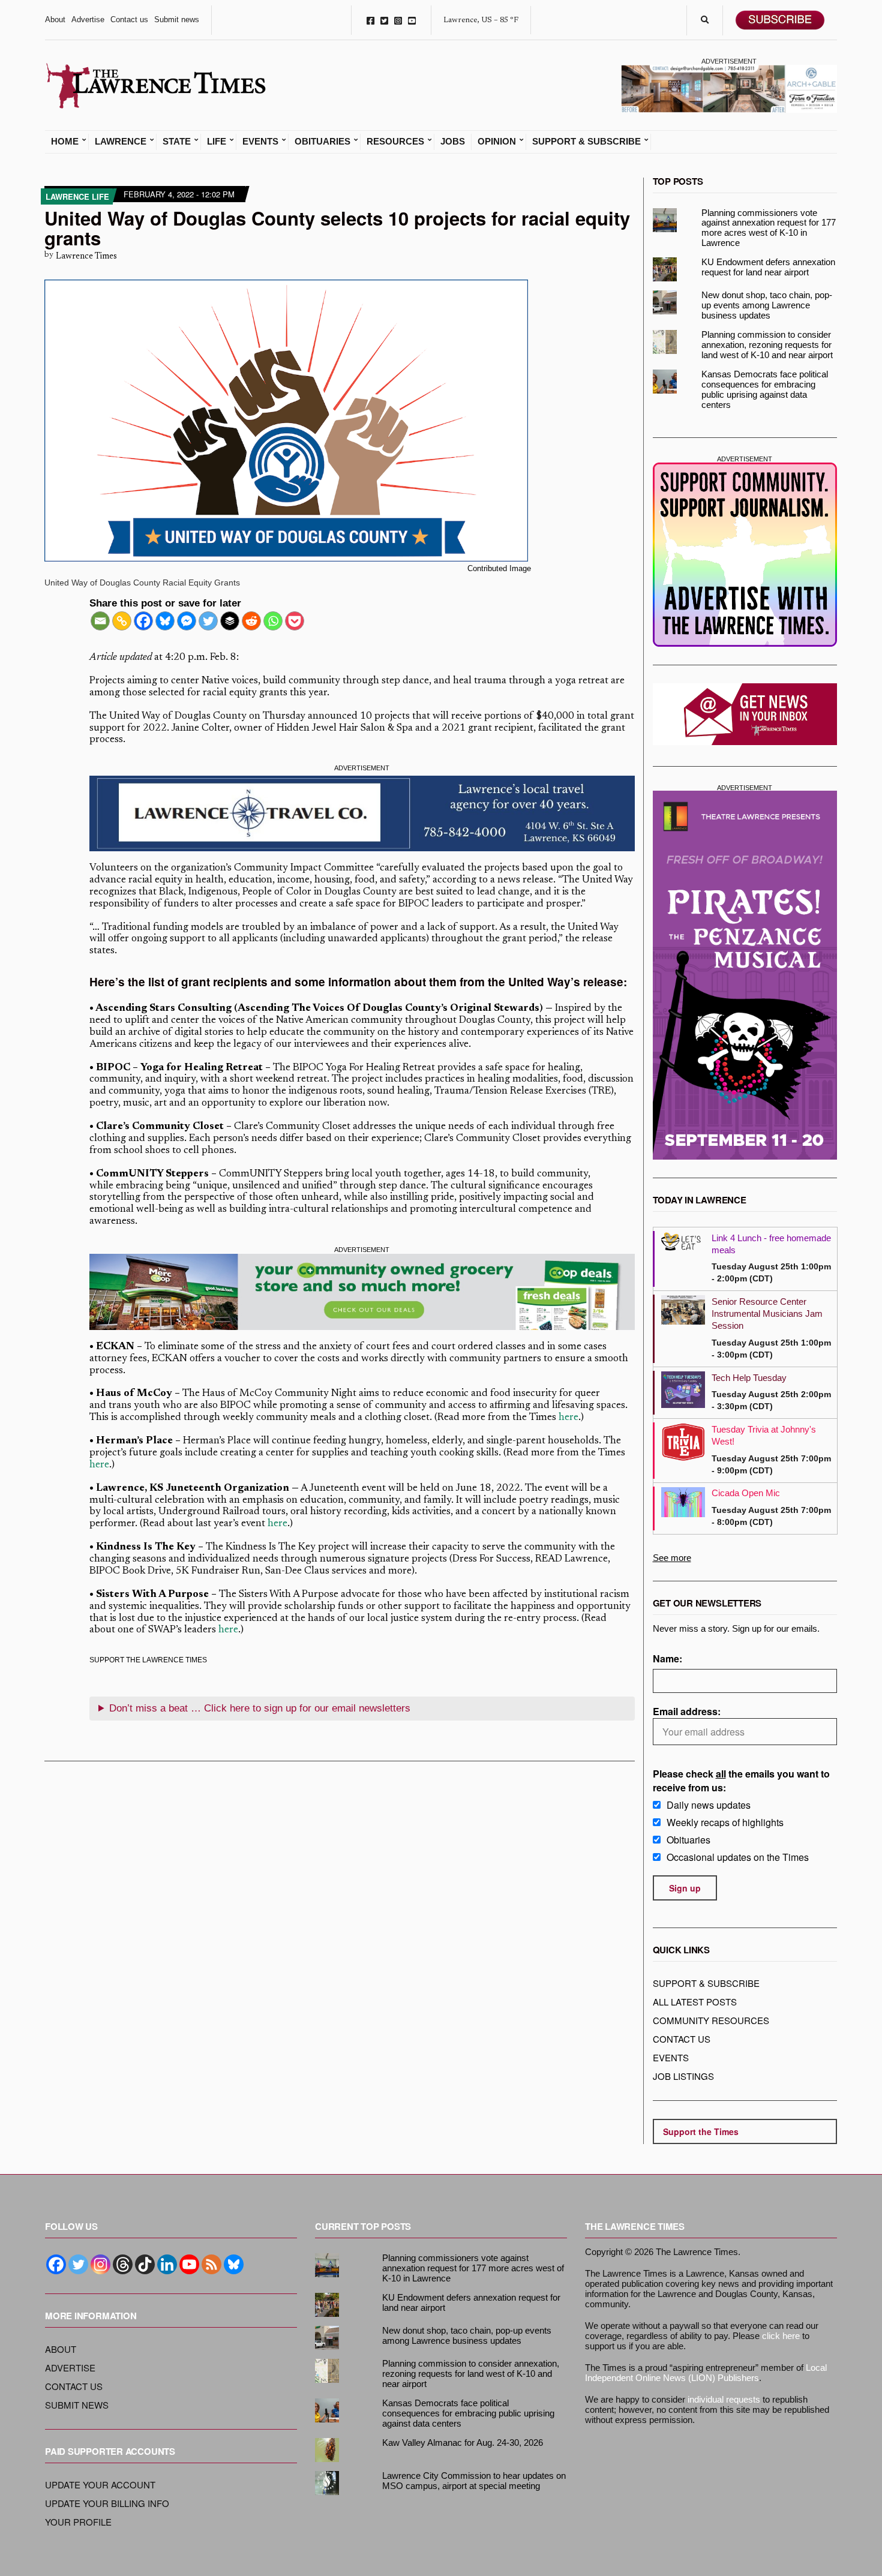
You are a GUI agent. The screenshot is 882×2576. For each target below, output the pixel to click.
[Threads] (123, 2264)
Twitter (384, 20)
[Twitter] (208, 621)
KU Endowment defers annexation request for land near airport (768, 267)
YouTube (412, 20)
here (568, 1418)
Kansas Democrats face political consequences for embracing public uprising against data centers (765, 389)
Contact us (129, 19)
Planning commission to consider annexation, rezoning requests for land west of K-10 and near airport (767, 345)
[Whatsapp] (273, 621)
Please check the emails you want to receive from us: (741, 1781)
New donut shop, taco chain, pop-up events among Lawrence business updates (767, 305)
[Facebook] (143, 621)
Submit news (177, 19)
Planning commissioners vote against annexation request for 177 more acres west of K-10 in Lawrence (769, 228)
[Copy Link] (122, 621)
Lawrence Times (86, 256)
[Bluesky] (165, 621)
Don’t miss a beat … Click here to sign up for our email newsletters (260, 1708)
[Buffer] (230, 621)
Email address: (687, 1711)
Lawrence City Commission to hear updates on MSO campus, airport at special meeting (474, 2481)
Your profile (78, 2522)
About (55, 19)
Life (217, 142)
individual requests (724, 2399)
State (177, 142)
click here (781, 2336)
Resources (395, 142)
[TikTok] (145, 2264)
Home (65, 142)
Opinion (497, 142)
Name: (667, 1658)
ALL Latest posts (695, 2002)
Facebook (370, 20)
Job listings (683, 2076)
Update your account (100, 2485)
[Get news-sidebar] (745, 714)
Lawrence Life (77, 196)
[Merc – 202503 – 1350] (362, 1292)
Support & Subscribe (586, 142)
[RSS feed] (211, 2264)
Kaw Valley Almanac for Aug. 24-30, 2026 (463, 2443)
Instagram (398, 20)
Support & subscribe (706, 1983)
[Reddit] (251, 621)
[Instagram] (100, 2264)
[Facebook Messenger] (187, 621)
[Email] (100, 621)
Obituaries (322, 142)
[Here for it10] (362, 1672)
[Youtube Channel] (189, 2264)
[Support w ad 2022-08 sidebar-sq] (745, 555)
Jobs (453, 142)
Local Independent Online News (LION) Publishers (706, 2373)
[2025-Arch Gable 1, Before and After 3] (729, 88)
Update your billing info (107, 2503)
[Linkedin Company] (167, 2264)
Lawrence (121, 142)
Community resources (711, 2020)
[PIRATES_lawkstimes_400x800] (745, 975)
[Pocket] (295, 621)
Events (260, 142)
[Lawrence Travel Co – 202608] (362, 813)
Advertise (88, 19)
